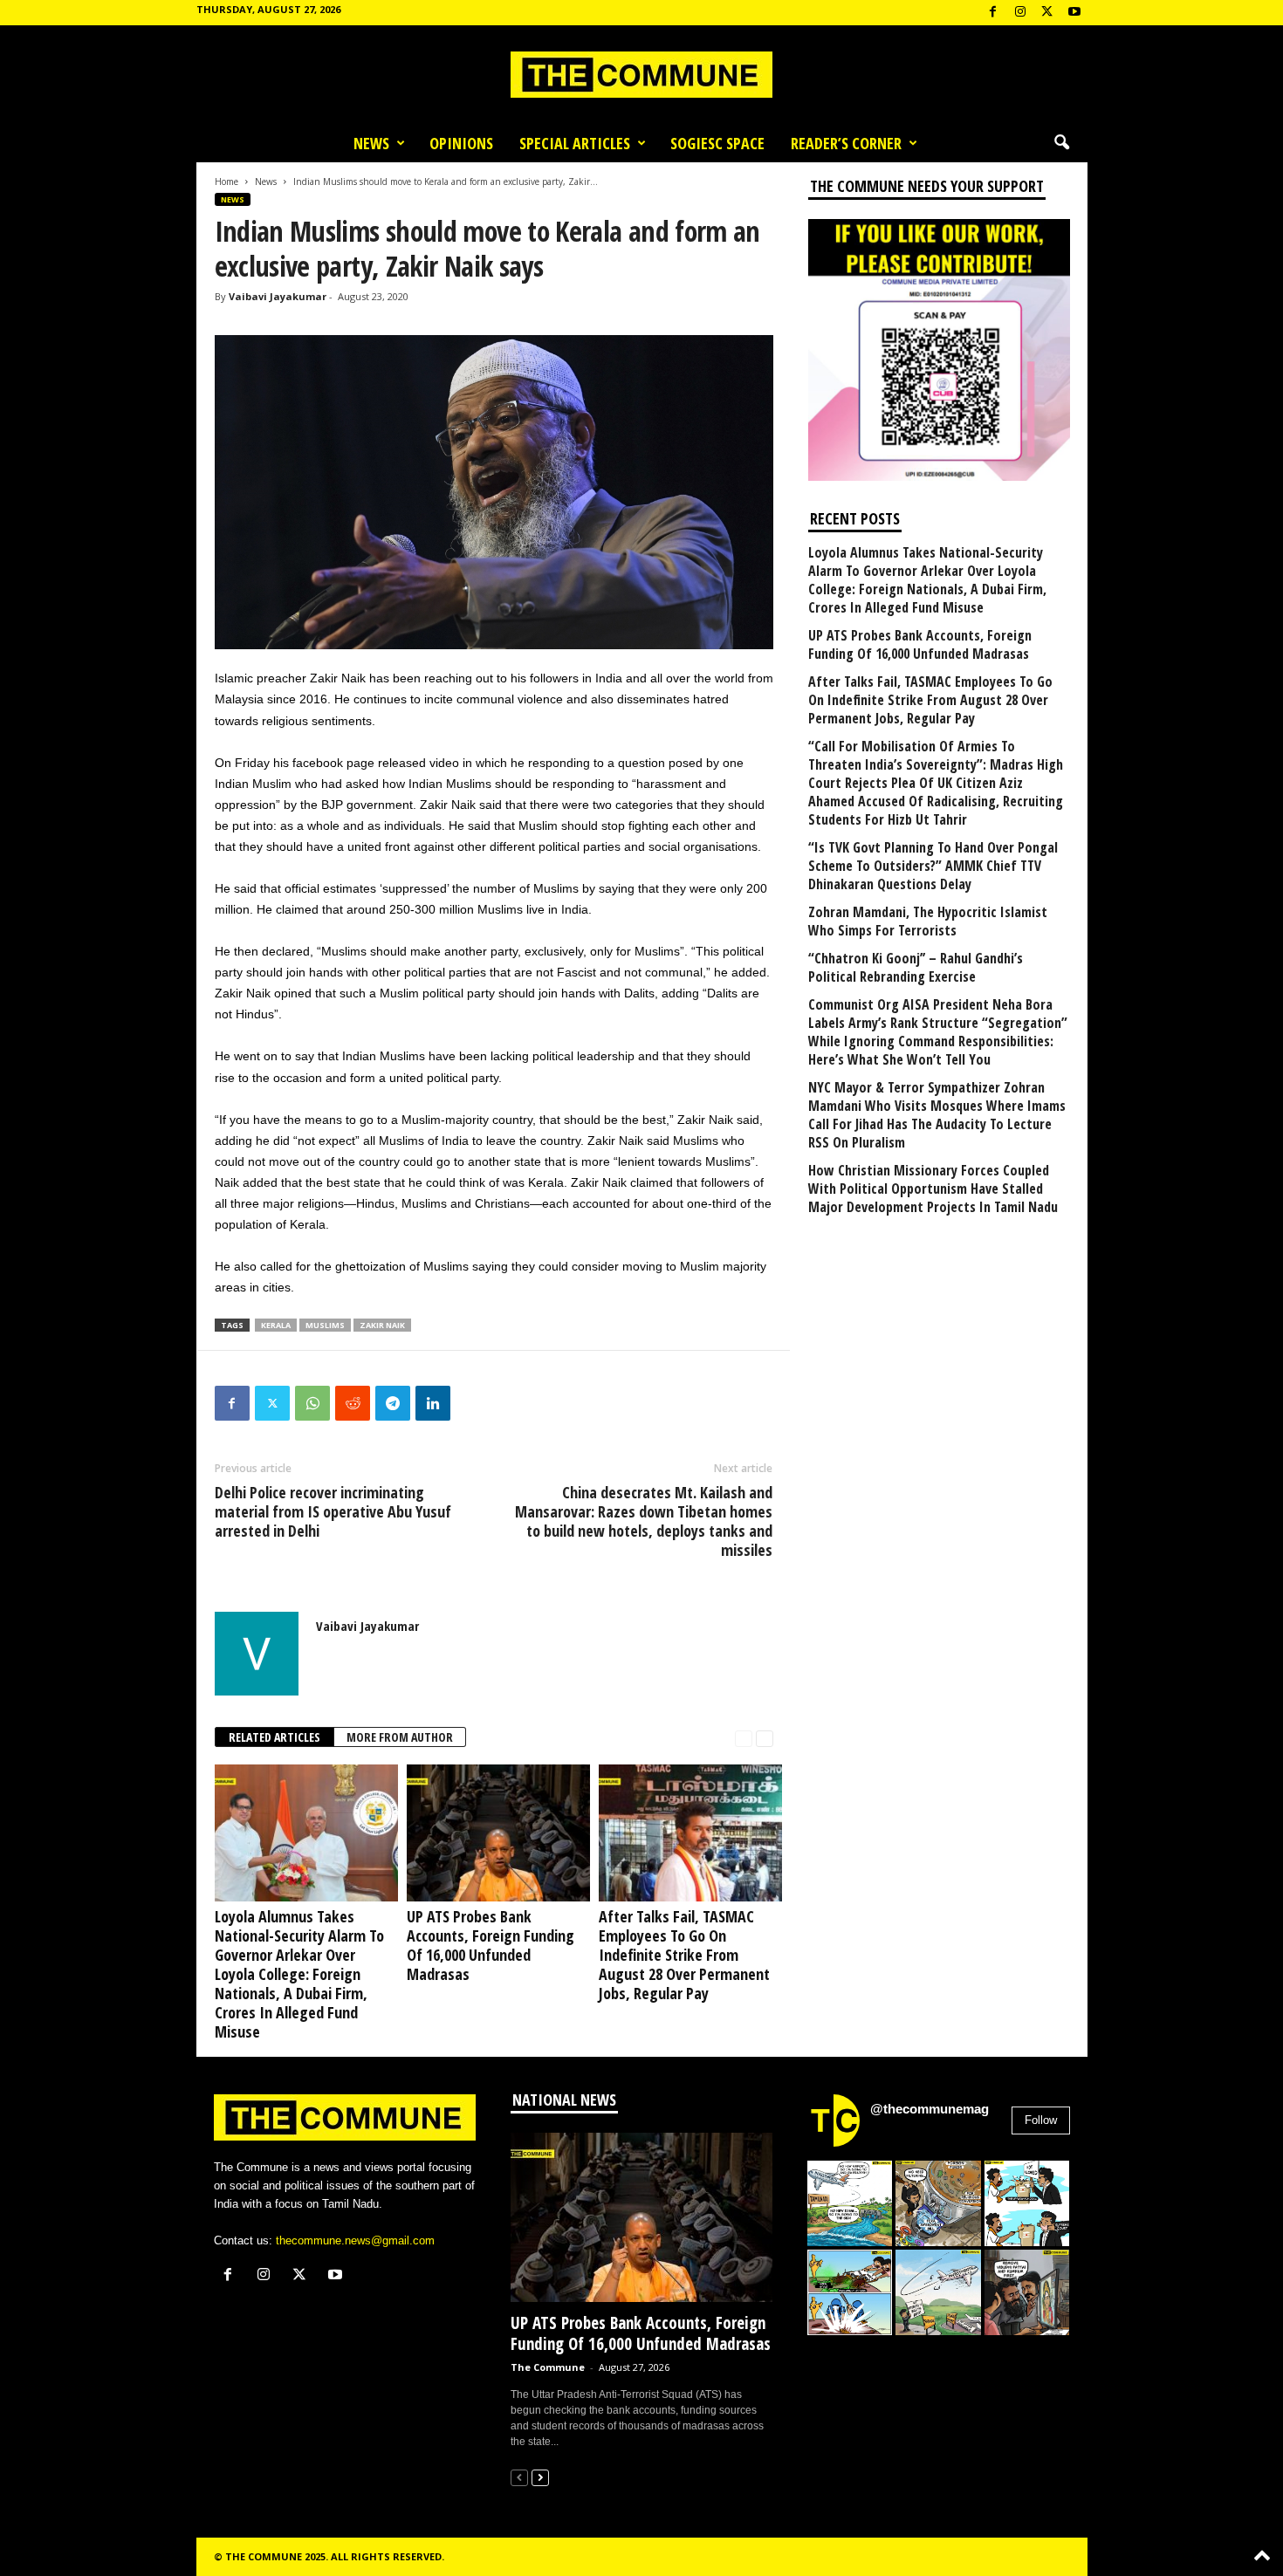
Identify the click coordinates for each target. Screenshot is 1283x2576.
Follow (1041, 2120)
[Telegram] (393, 1403)
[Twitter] (272, 1403)
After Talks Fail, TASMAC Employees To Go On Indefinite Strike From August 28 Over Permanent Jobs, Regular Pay (684, 1955)
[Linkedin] (433, 1403)
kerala (276, 1325)
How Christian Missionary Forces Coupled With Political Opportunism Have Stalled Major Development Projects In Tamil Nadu (933, 1189)
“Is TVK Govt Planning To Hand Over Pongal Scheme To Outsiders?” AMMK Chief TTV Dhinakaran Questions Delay (933, 866)
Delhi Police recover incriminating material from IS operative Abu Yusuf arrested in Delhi (333, 1511)
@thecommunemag (930, 2109)
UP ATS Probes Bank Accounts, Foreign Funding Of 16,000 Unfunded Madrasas (491, 1945)
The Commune (548, 2367)
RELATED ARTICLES (274, 1737)
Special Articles (575, 143)
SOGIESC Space (717, 143)
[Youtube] (1074, 13)
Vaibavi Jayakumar (278, 296)
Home (226, 182)
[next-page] (765, 1738)
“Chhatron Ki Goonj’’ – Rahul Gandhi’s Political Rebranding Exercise (916, 968)
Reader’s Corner (846, 143)
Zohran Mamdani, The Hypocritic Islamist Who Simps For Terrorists (928, 921)
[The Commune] (641, 75)
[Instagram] (1020, 13)
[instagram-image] (850, 2203)
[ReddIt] (353, 1403)
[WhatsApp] (312, 1403)
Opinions (461, 143)
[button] (1061, 143)
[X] (1047, 13)
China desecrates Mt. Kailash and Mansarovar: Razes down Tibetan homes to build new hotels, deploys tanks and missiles (644, 1521)
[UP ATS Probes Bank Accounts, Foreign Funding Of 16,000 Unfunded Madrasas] (494, 1833)
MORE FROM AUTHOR (400, 1737)
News (371, 143)
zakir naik (382, 1325)
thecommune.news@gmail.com (355, 2240)
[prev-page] (744, 1738)
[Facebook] (993, 13)
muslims (325, 1325)
